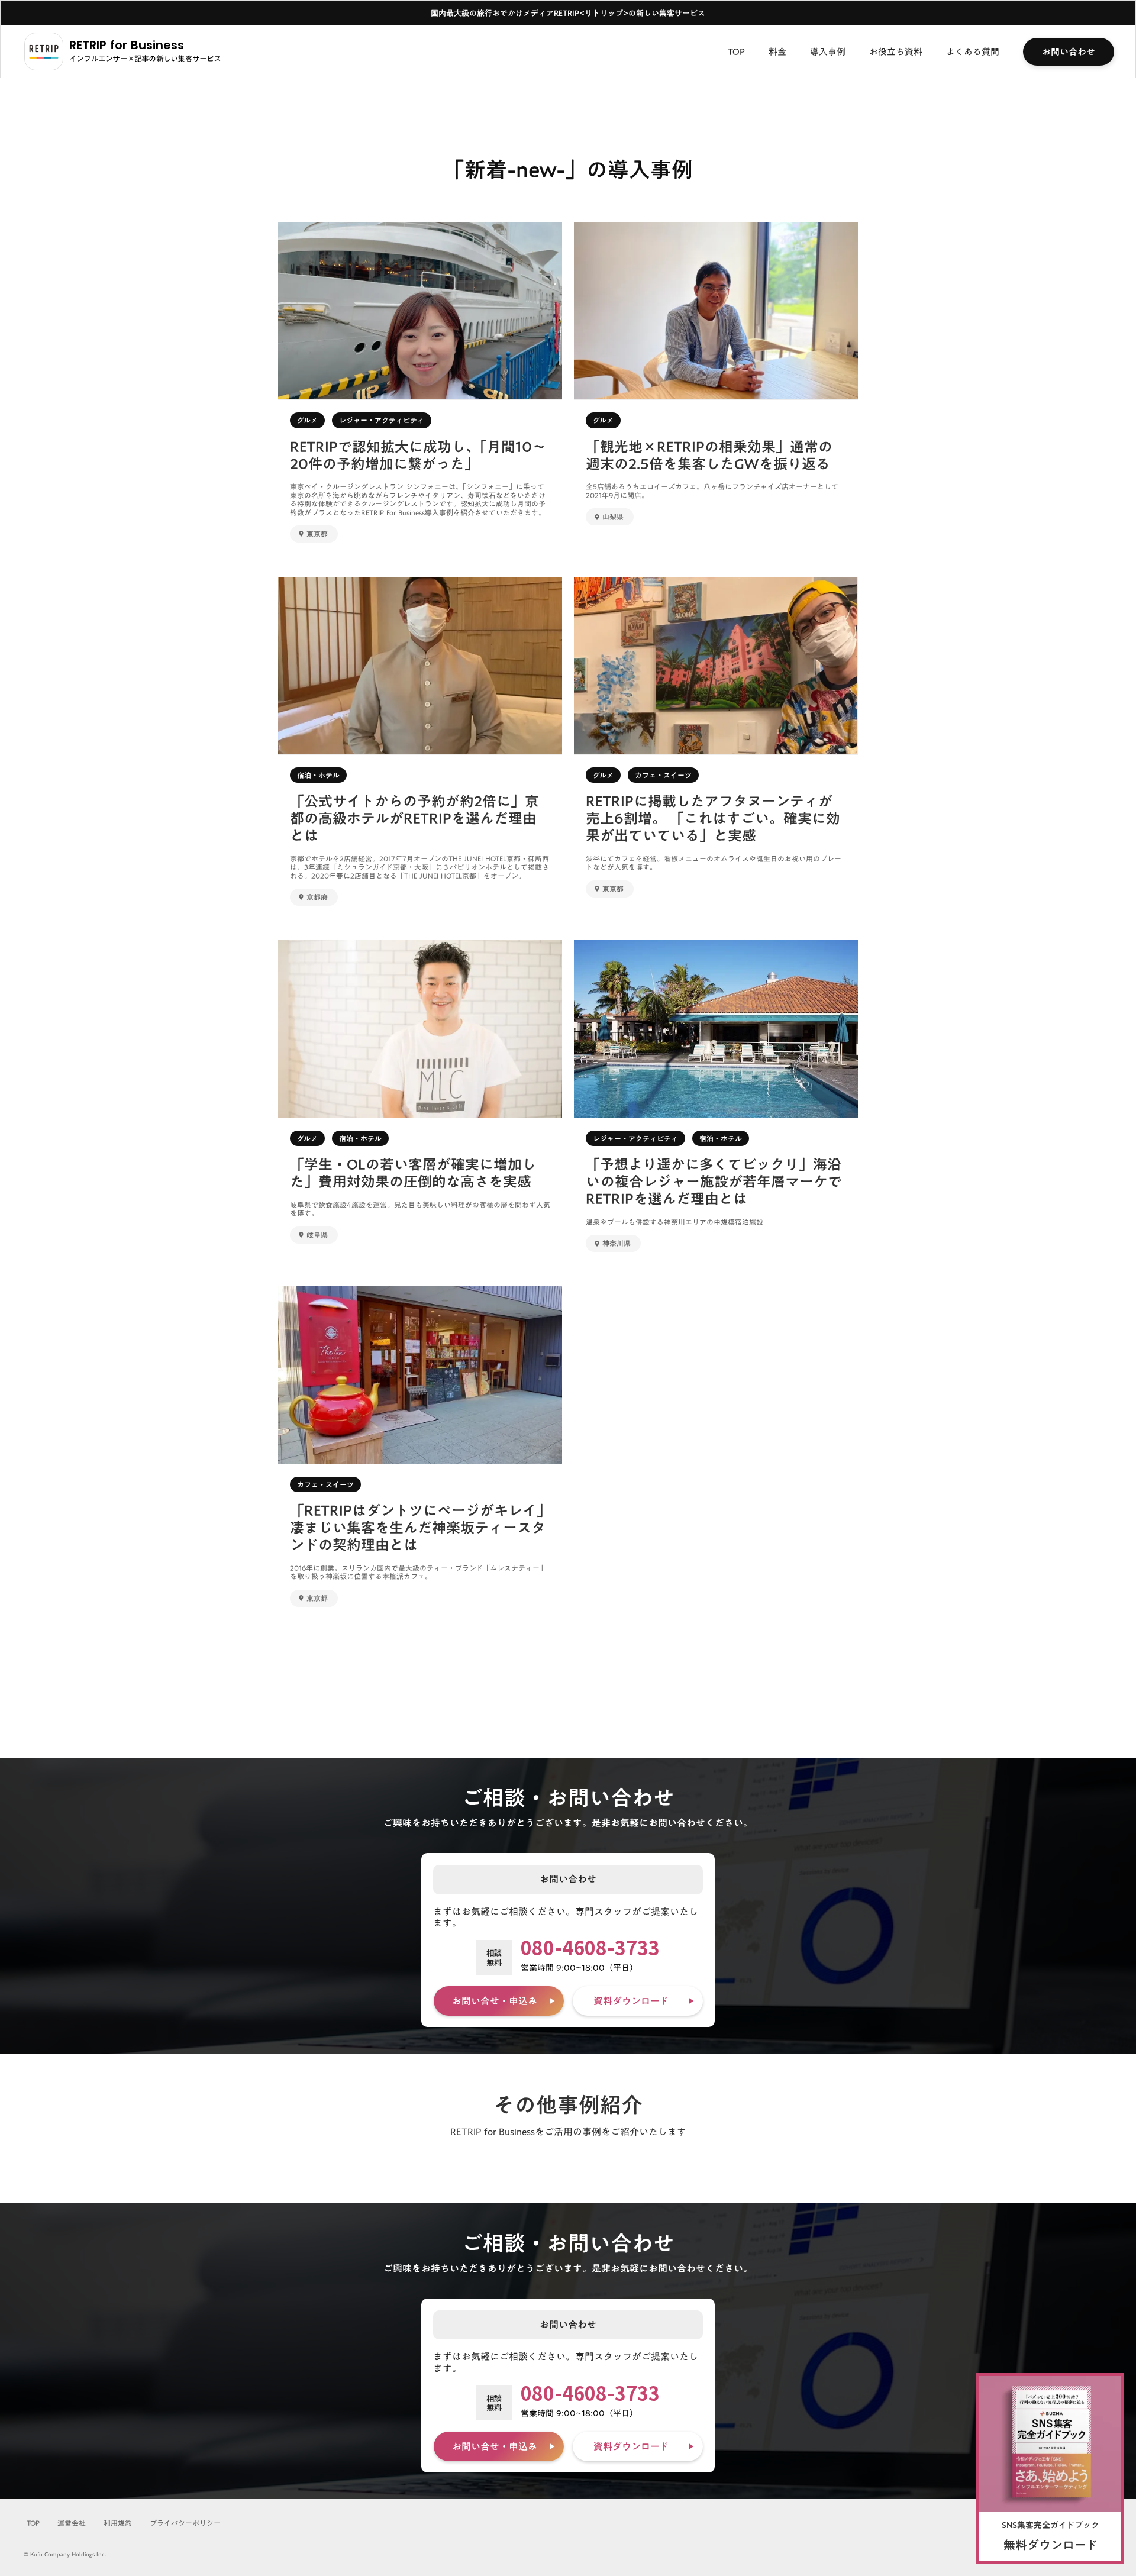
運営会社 (72, 2523)
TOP (736, 51)
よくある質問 (973, 51)
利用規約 (118, 2523)
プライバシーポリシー (185, 2523)
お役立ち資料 (896, 51)
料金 (777, 51)
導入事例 (828, 51)
